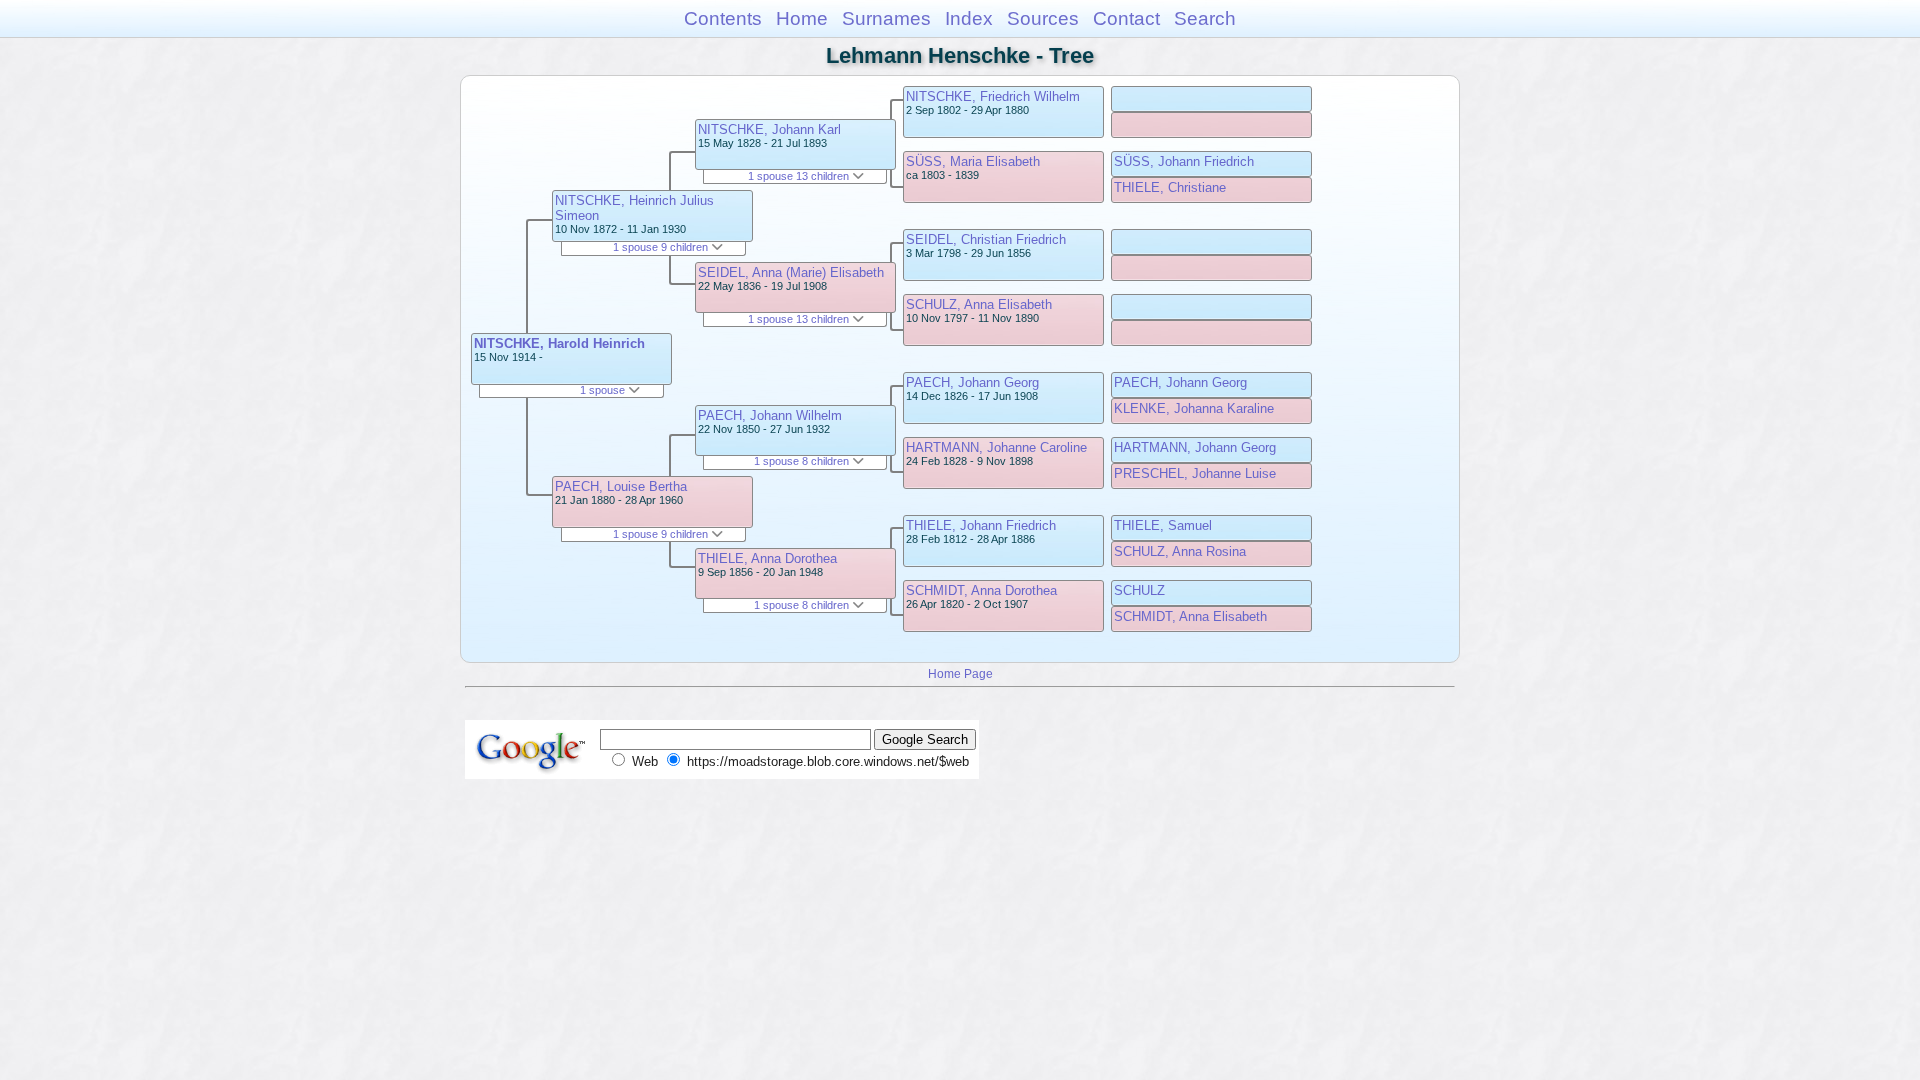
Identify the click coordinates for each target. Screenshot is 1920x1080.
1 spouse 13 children (800, 176)
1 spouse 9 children (662, 247)
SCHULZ (1139, 590)
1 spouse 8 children (803, 461)
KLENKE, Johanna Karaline (1194, 408)
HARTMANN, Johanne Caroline (996, 447)
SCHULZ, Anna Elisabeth (979, 304)
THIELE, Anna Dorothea (767, 558)
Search (1205, 18)
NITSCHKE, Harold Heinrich (559, 343)
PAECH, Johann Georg (972, 382)
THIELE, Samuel (1163, 525)
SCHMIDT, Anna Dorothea (981, 590)
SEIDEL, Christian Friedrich (986, 239)
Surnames (886, 18)
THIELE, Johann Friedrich (981, 525)
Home (802, 18)
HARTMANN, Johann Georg (1195, 447)
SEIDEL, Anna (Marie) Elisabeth (791, 272)
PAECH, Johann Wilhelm (770, 415)
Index (969, 18)
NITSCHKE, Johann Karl (769, 129)
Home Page (960, 673)
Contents (723, 18)
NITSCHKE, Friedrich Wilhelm (993, 96)
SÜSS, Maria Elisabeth (973, 161)
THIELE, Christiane (1170, 187)
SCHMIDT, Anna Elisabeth (1190, 616)
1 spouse (604, 390)
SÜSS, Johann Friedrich (1184, 161)
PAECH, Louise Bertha (621, 486)
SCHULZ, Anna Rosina (1180, 551)
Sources (1043, 18)
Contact (1126, 18)
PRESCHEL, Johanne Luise (1195, 473)
